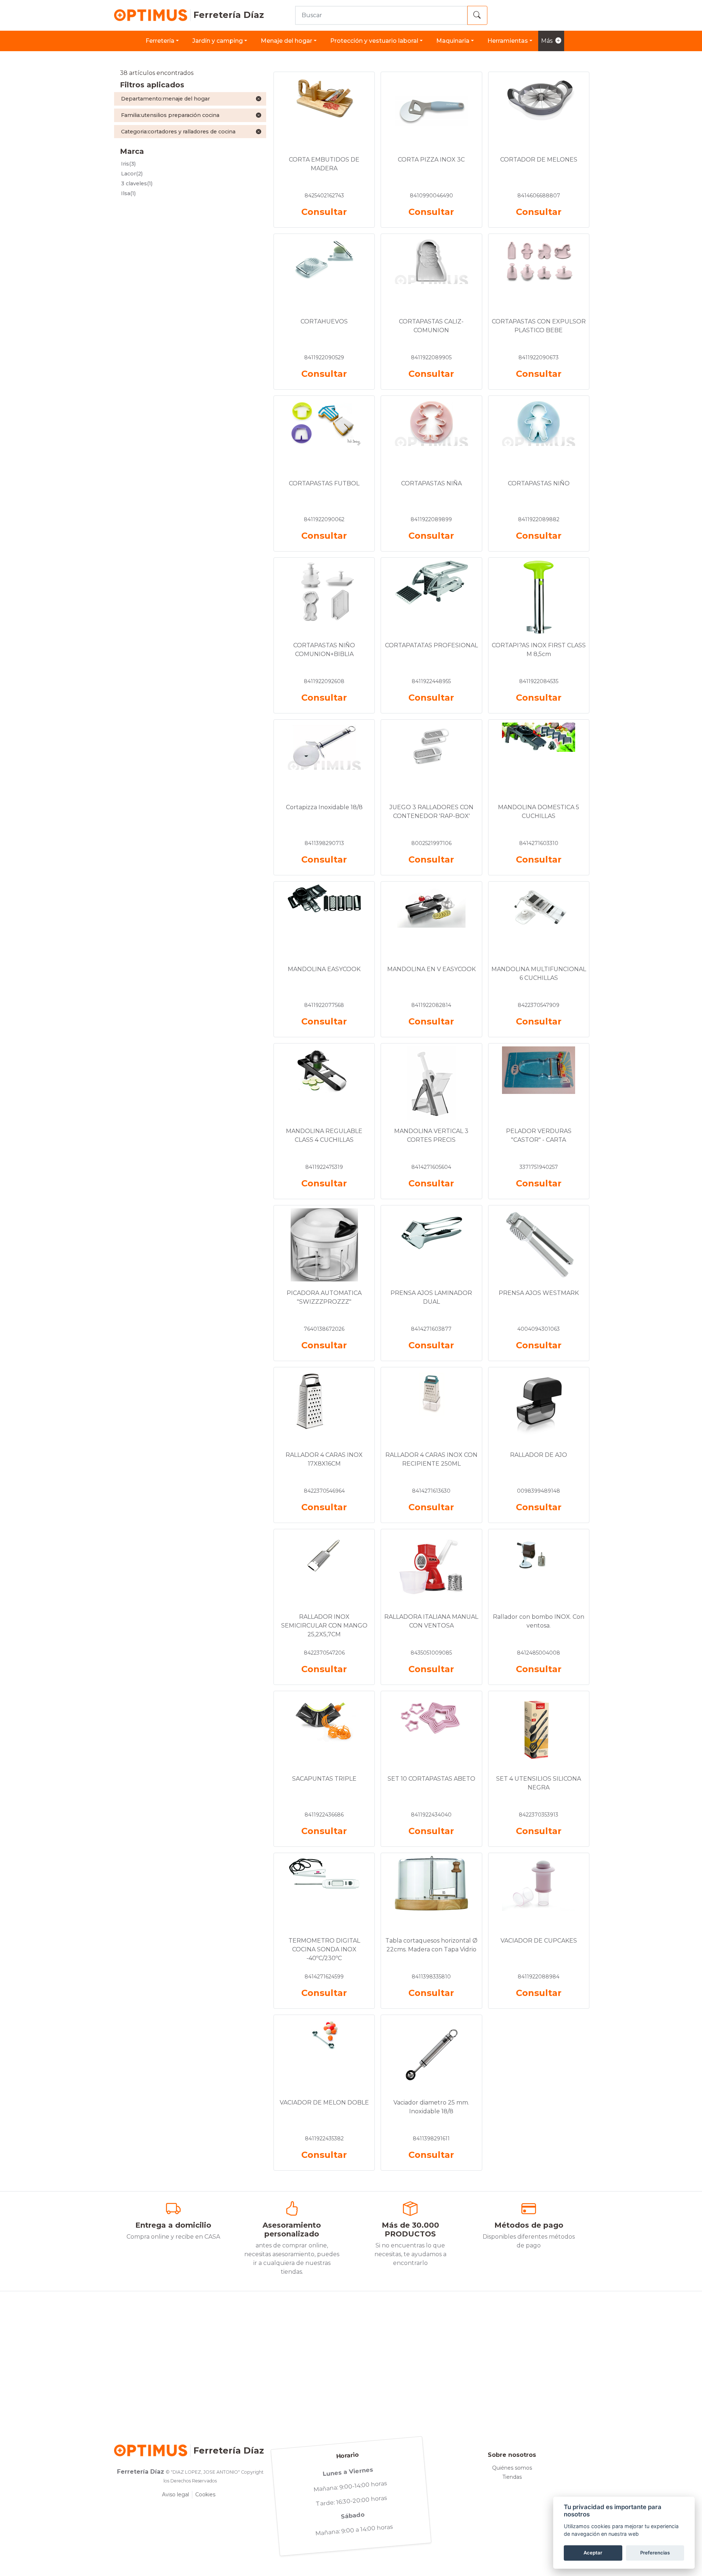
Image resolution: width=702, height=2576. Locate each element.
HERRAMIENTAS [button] (508, 41)
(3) (128, 164)
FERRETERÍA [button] (160, 41)
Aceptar (593, 2553)
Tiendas (512, 2477)
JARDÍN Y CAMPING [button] (218, 41)
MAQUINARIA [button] (453, 41)
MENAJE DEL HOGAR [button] (286, 41)
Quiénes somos (512, 2468)
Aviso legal (175, 2494)
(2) (132, 174)
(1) (137, 183)
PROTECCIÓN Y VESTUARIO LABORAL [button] (374, 41)
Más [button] (547, 41)
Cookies (205, 2494)
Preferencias (655, 2553)
